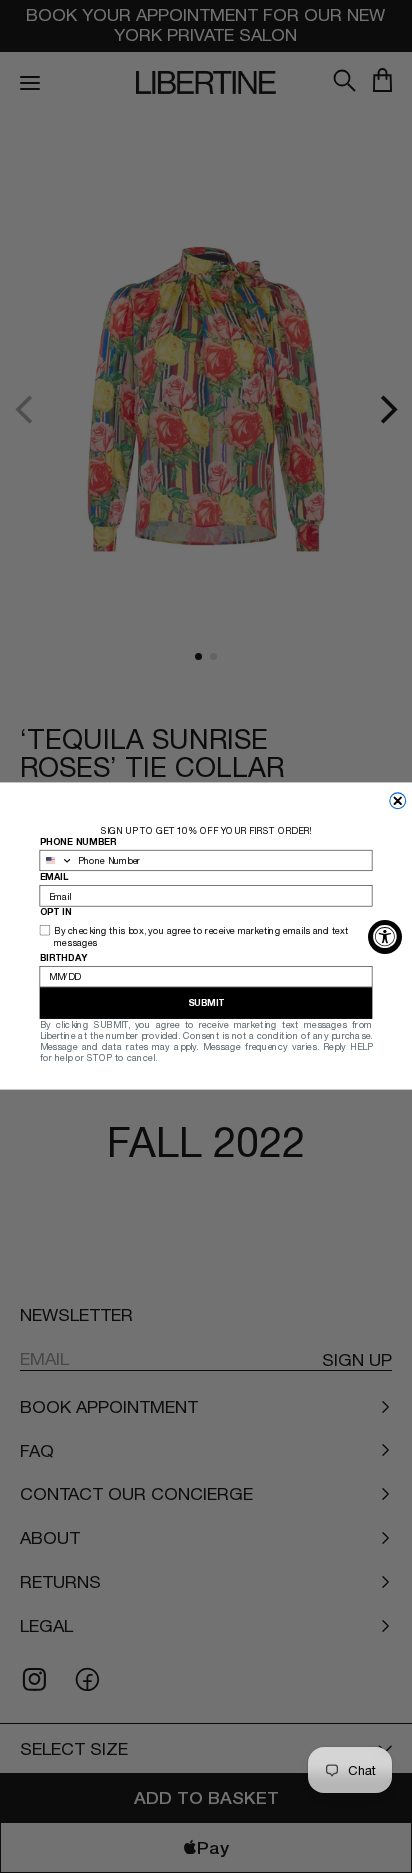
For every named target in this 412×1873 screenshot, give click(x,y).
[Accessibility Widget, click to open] (385, 937)
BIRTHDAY (63, 957)
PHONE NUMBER (78, 841)
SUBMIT (206, 1003)
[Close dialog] (398, 801)
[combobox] (56, 861)
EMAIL (54, 877)
